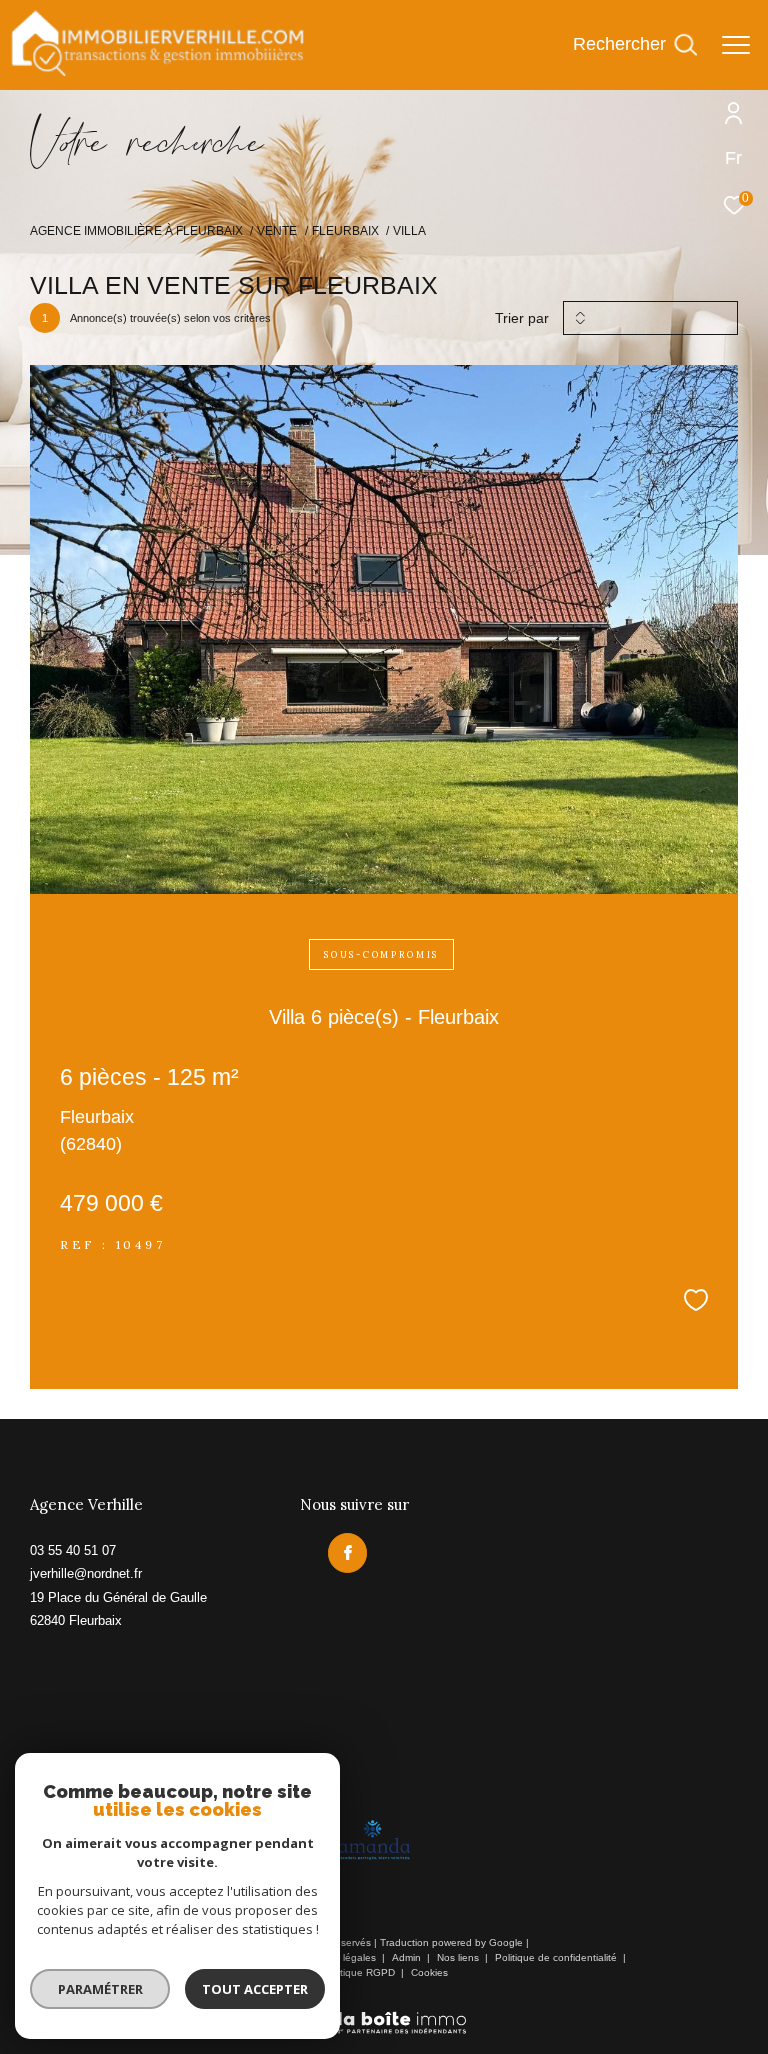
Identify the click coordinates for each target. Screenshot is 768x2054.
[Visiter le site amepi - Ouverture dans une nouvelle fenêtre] (373, 1840)
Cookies (429, 1972)
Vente (277, 231)
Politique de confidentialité (557, 1957)
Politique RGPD (359, 1972)
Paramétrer (100, 1989)
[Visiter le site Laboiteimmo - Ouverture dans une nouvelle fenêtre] (384, 2009)
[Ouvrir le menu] (736, 45)
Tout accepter (255, 1989)
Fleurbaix (345, 231)
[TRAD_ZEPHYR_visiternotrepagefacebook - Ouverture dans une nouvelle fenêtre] (348, 1553)
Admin (408, 1957)
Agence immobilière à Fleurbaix (136, 231)
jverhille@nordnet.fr (86, 1573)
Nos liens (459, 1957)
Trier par (522, 318)
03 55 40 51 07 (73, 1550)
